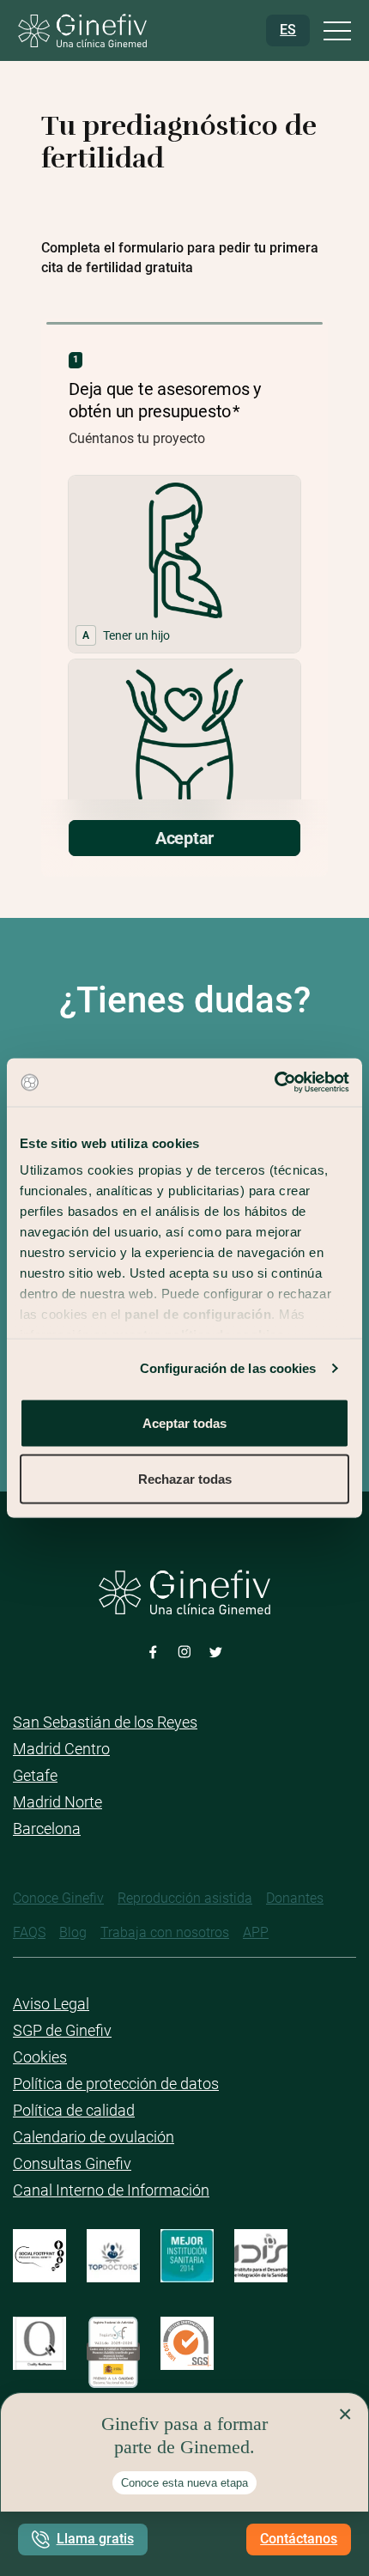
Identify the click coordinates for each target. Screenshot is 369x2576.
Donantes (295, 1898)
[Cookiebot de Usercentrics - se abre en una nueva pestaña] (274, 1083)
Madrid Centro (61, 1749)
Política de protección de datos (116, 2084)
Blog (73, 1932)
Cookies (40, 2057)
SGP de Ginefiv (62, 2030)
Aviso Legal (51, 2004)
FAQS (29, 1932)
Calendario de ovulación (94, 2137)
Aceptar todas (184, 1422)
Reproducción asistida (185, 1898)
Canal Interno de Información (111, 2190)
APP (256, 1932)
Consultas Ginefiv (72, 2163)
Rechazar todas (185, 1479)
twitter (216, 1651)
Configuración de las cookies (228, 1368)
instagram (185, 1651)
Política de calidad (74, 2110)
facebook (153, 1651)
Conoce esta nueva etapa (184, 2483)
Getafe (35, 1775)
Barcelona (47, 1829)
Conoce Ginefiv (58, 1898)
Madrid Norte (57, 1802)
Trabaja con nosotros (165, 1932)
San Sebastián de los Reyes (105, 1722)
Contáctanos (299, 2539)
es (288, 30)
